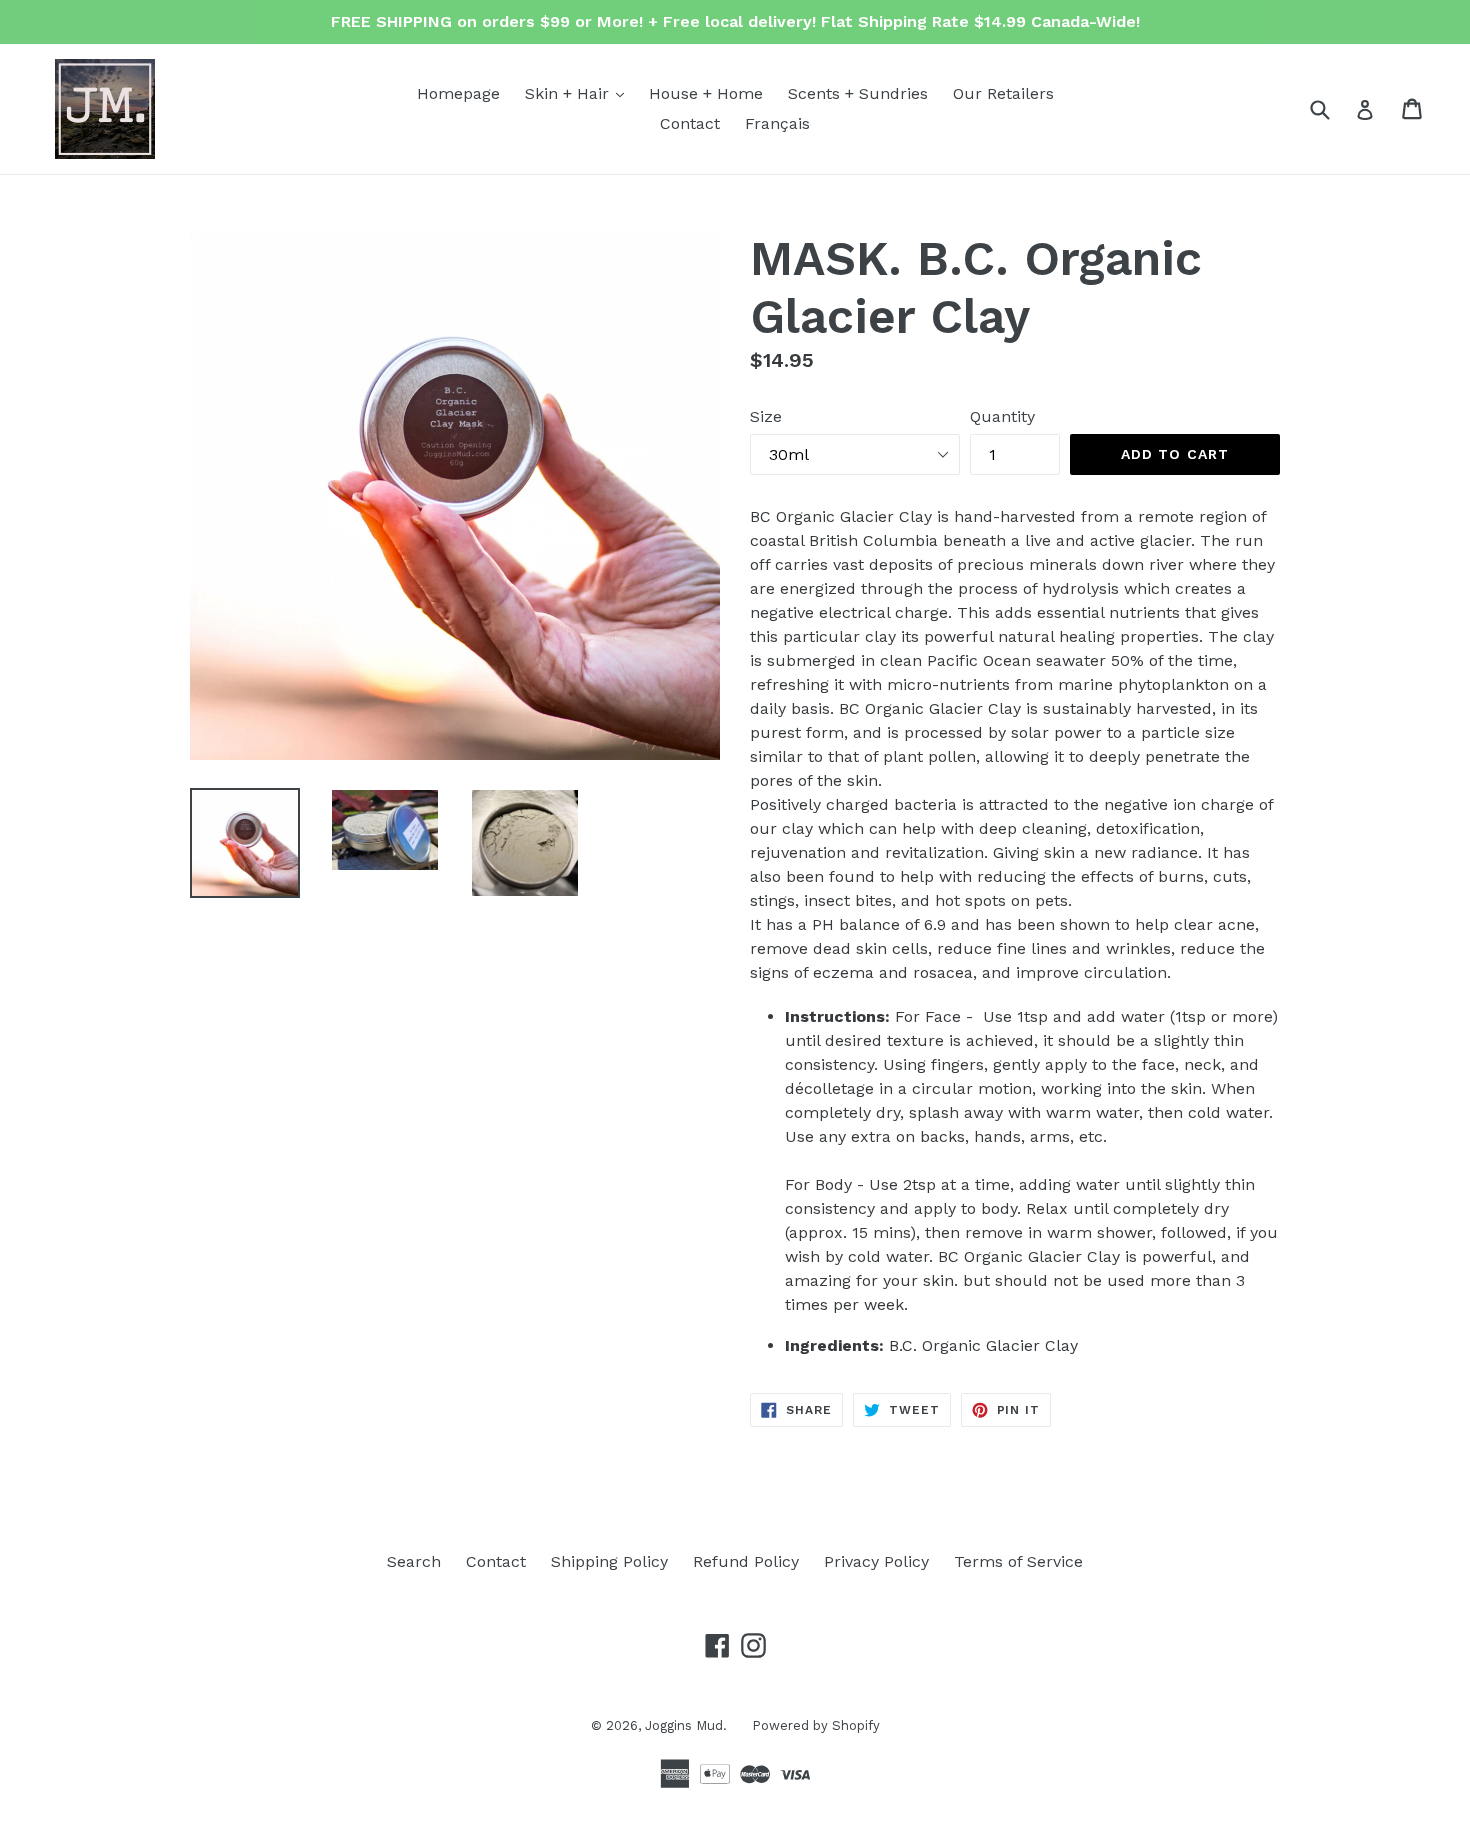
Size (766, 416)
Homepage (458, 93)
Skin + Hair (579, 93)
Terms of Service (1018, 1561)
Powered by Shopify (816, 1725)
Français (777, 123)
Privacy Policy (876, 1561)
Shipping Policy (609, 1561)
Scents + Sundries (858, 93)
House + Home (706, 93)
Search (414, 1561)
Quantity (1002, 416)
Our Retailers (1003, 93)
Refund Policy (746, 1561)
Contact (690, 123)
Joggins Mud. (686, 1725)
